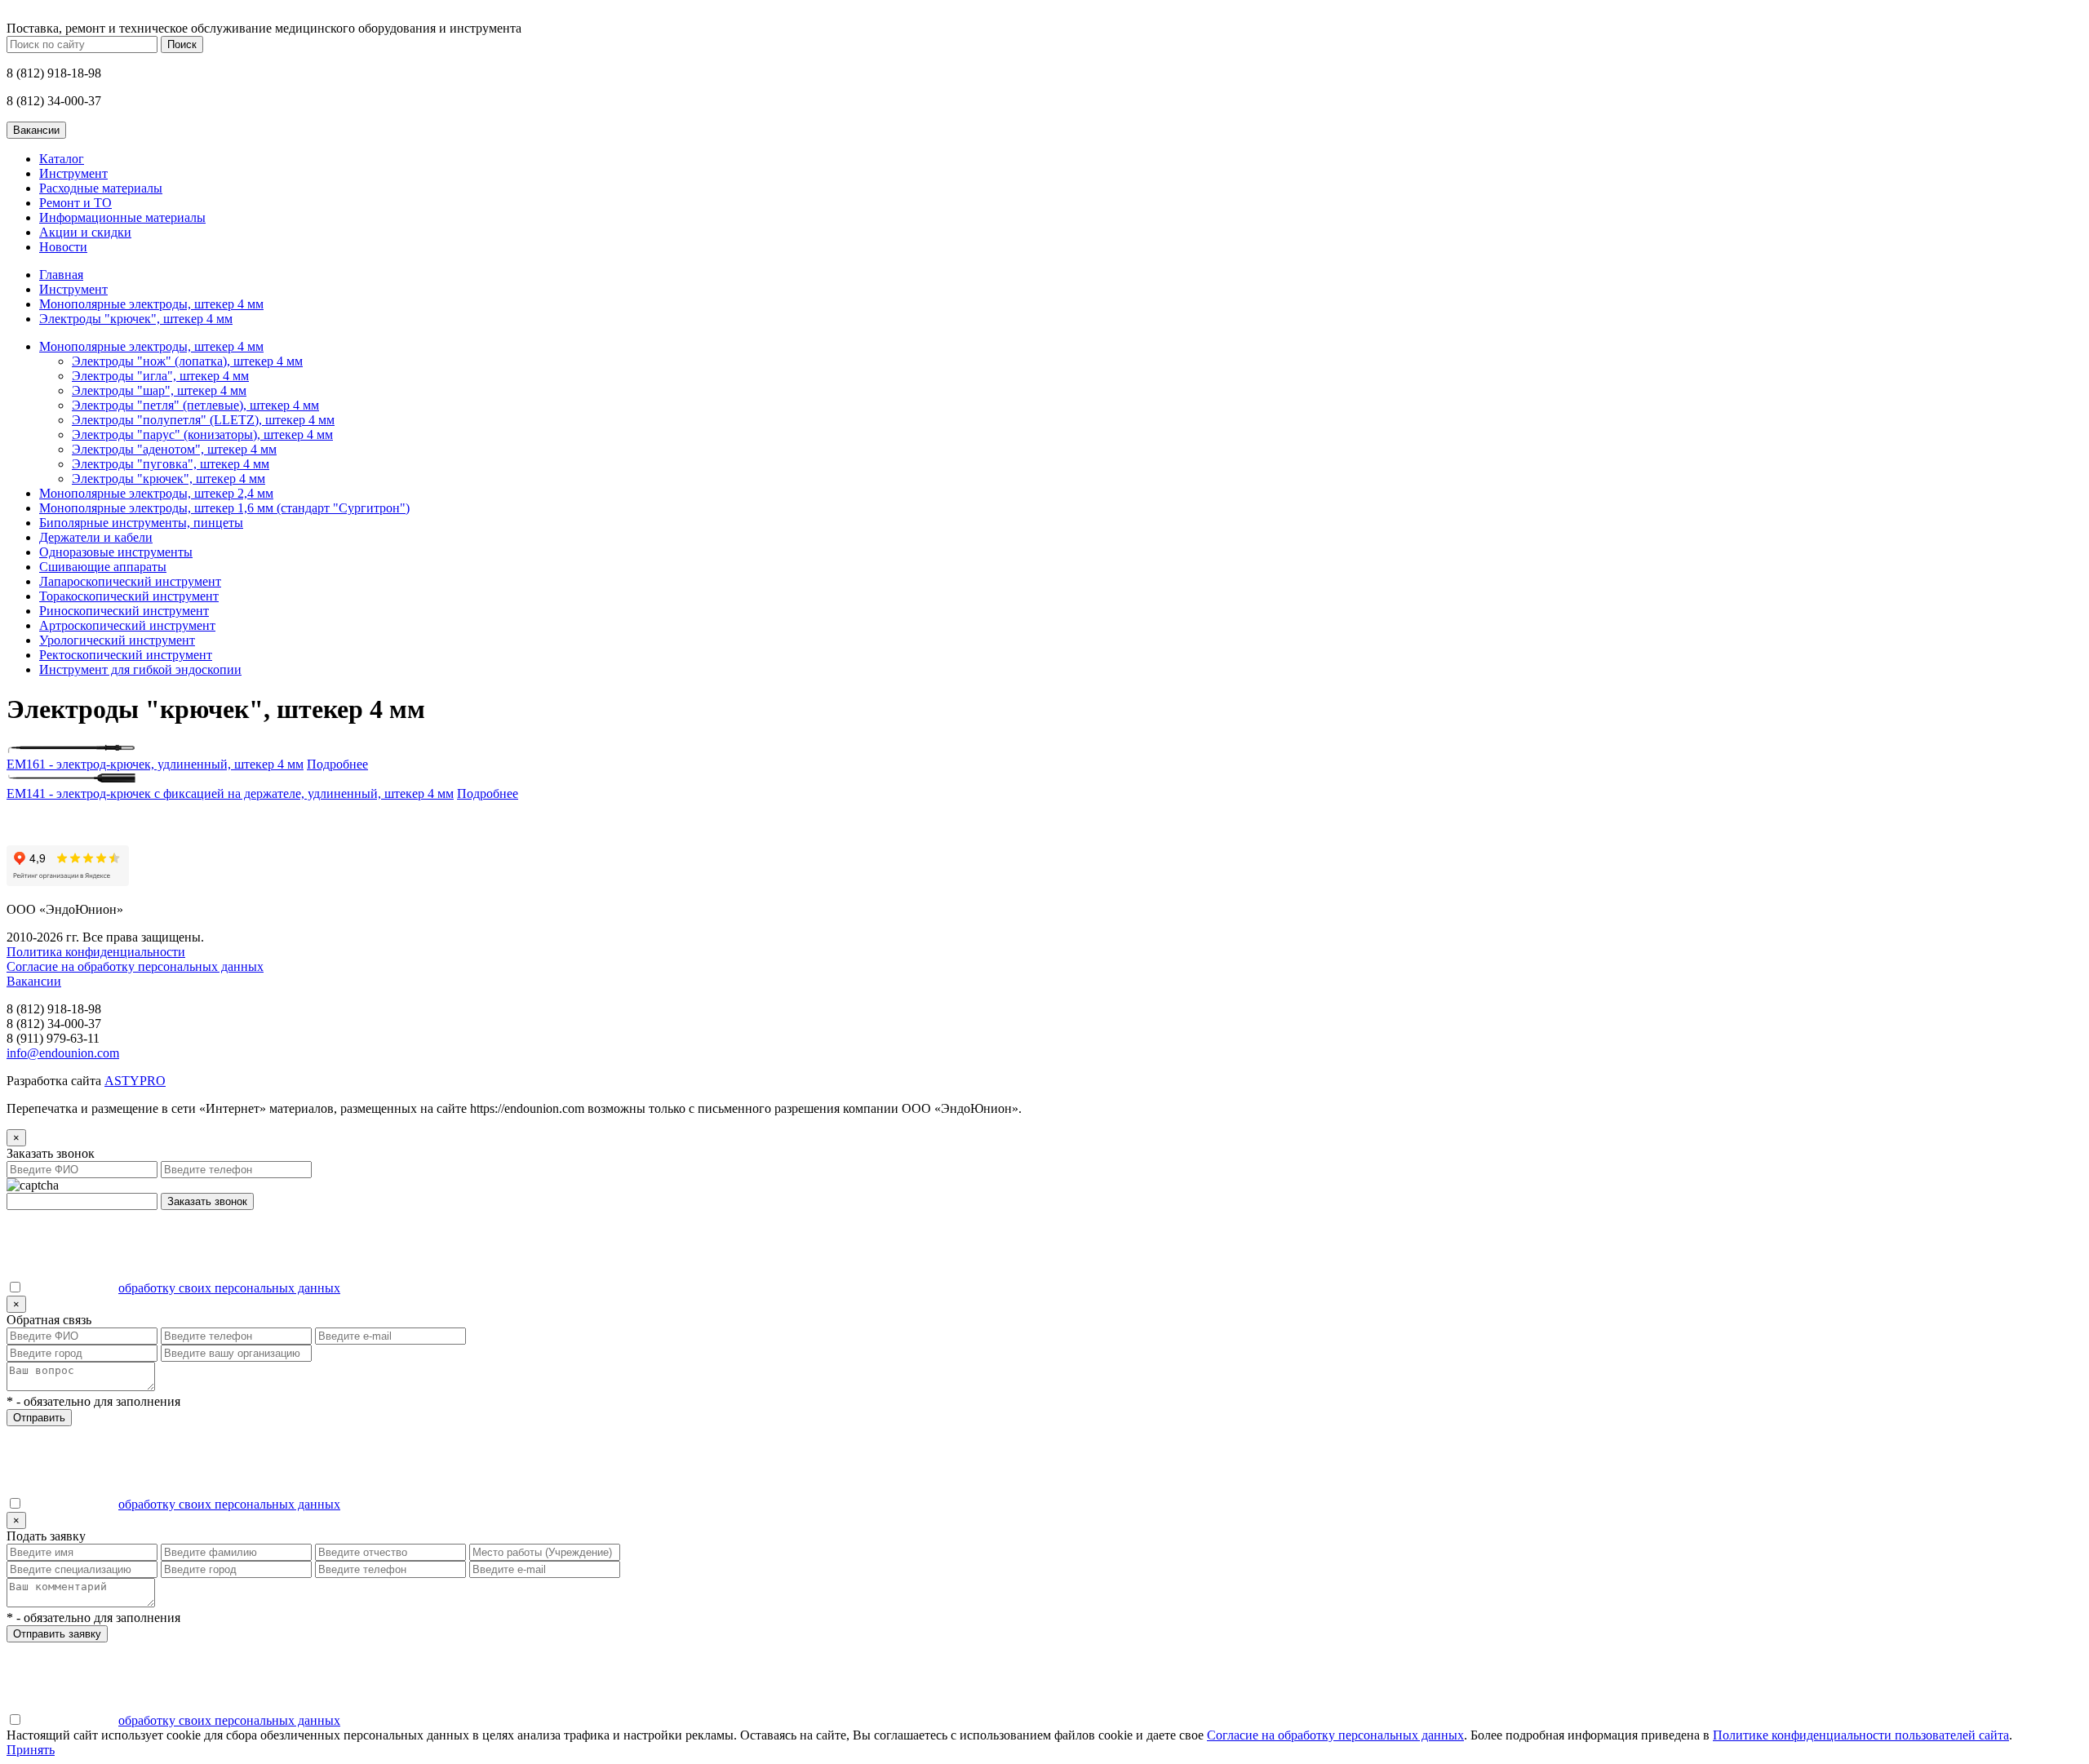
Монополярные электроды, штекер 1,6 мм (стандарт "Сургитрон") (224, 508)
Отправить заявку (57, 1634)
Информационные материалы (122, 217)
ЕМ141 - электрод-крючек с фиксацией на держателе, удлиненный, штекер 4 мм (230, 793)
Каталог (62, 159)
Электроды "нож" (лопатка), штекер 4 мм (187, 361)
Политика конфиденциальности (96, 952)
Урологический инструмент (117, 640)
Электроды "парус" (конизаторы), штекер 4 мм (202, 434)
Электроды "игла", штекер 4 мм (160, 376)
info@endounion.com (63, 1053)
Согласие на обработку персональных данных (135, 966)
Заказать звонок (207, 1201)
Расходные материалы (101, 188)
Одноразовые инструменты (116, 552)
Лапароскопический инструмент (130, 581)
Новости (63, 247)
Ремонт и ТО (75, 203)
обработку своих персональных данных (229, 1288)
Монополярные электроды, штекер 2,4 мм (156, 493)
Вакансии (34, 981)
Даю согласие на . (183, 1288)
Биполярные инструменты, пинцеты (141, 523)
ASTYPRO (135, 1081)
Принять (31, 1750)
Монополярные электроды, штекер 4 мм (151, 304)
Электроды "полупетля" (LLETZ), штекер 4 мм (203, 420)
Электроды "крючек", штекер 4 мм (136, 319)
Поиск (182, 44)
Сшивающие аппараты (103, 567)
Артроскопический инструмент (127, 625)
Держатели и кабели (96, 537)
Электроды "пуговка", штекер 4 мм (171, 464)
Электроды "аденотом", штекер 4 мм (174, 449)
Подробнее (337, 764)
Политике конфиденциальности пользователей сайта (1861, 1735)
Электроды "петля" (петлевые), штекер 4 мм (195, 405)
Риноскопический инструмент (124, 611)
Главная (61, 275)
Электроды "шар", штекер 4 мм (159, 390)
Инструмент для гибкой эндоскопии (140, 669)
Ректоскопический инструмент (126, 655)
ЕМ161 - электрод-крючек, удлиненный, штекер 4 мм (155, 764)
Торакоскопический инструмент (129, 596)
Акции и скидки (85, 232)
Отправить (39, 1418)
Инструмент (73, 173)
